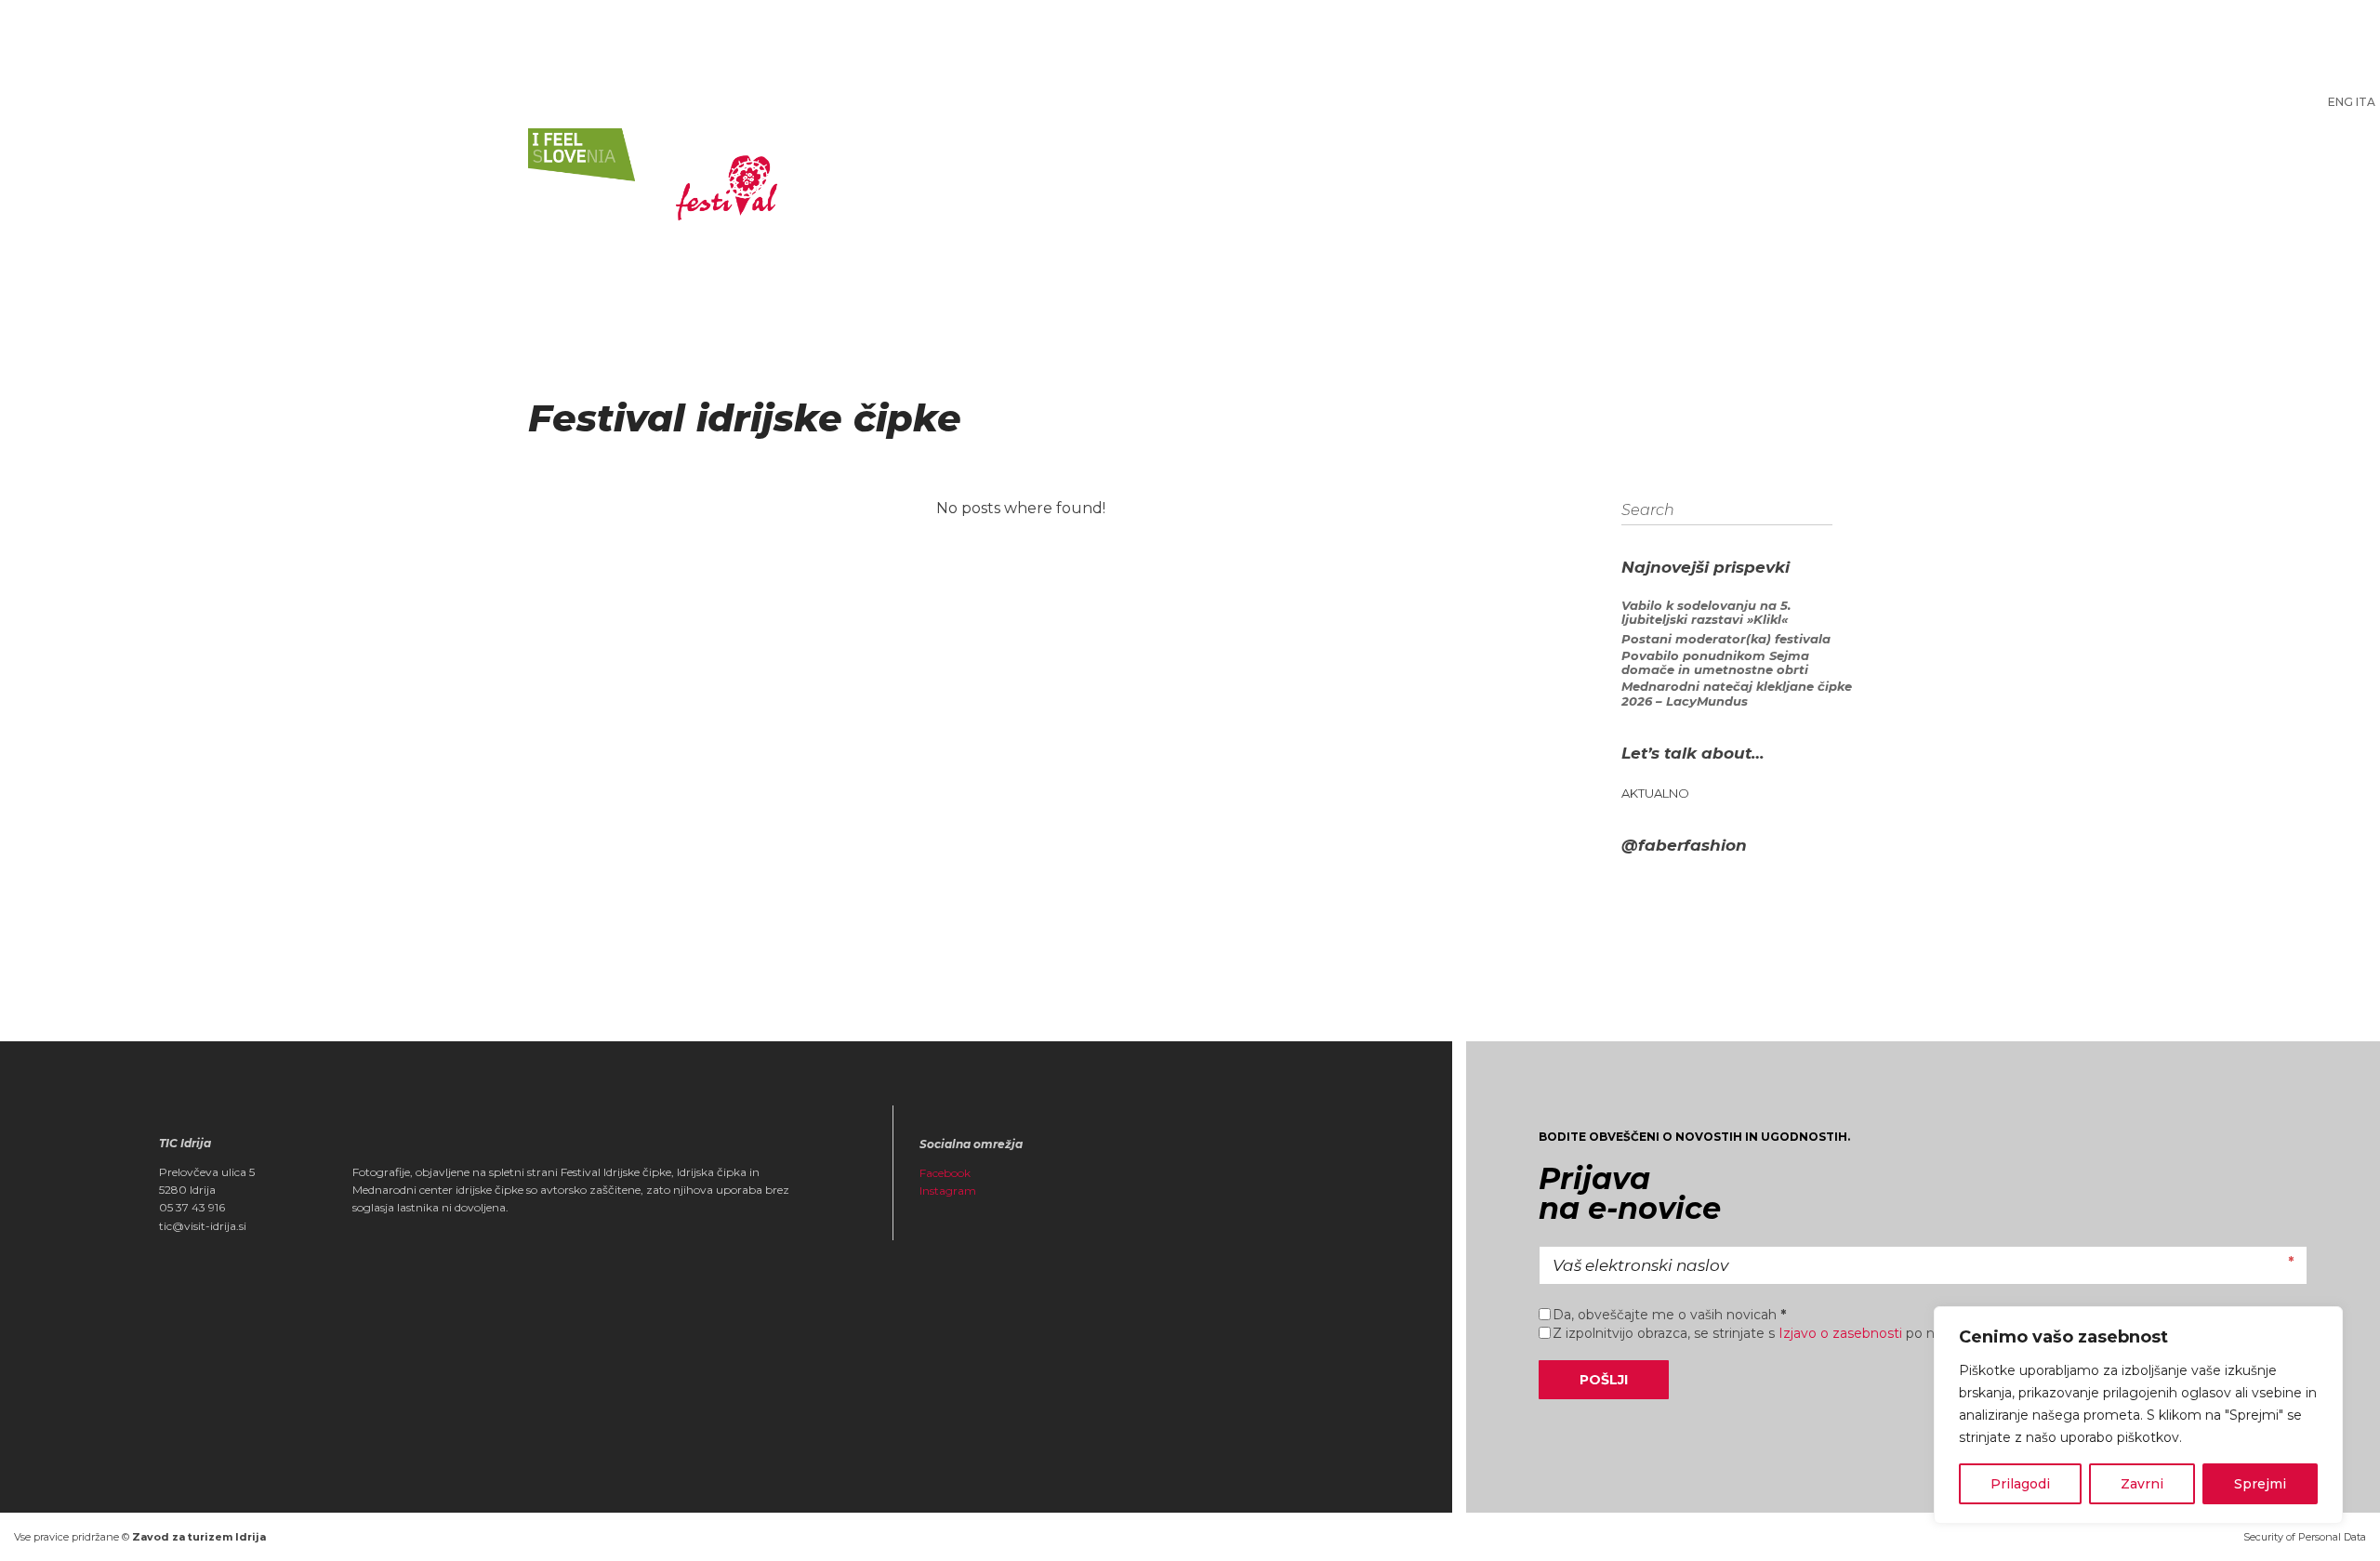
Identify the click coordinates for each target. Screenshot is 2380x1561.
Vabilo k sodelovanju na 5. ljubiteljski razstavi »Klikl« (1706, 613)
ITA (2366, 102)
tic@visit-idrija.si (203, 1226)
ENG (2340, 102)
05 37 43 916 (192, 1207)
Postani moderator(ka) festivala (1726, 639)
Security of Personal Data (2305, 1537)
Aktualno (1655, 794)
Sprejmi (2260, 1484)
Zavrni (2142, 1484)
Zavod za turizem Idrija (199, 1537)
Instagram (948, 1191)
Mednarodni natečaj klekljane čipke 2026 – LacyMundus (1737, 694)
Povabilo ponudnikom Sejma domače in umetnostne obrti (1715, 663)
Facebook (945, 1173)
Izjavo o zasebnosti (1840, 1333)
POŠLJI (1604, 1380)
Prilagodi (2020, 1484)
